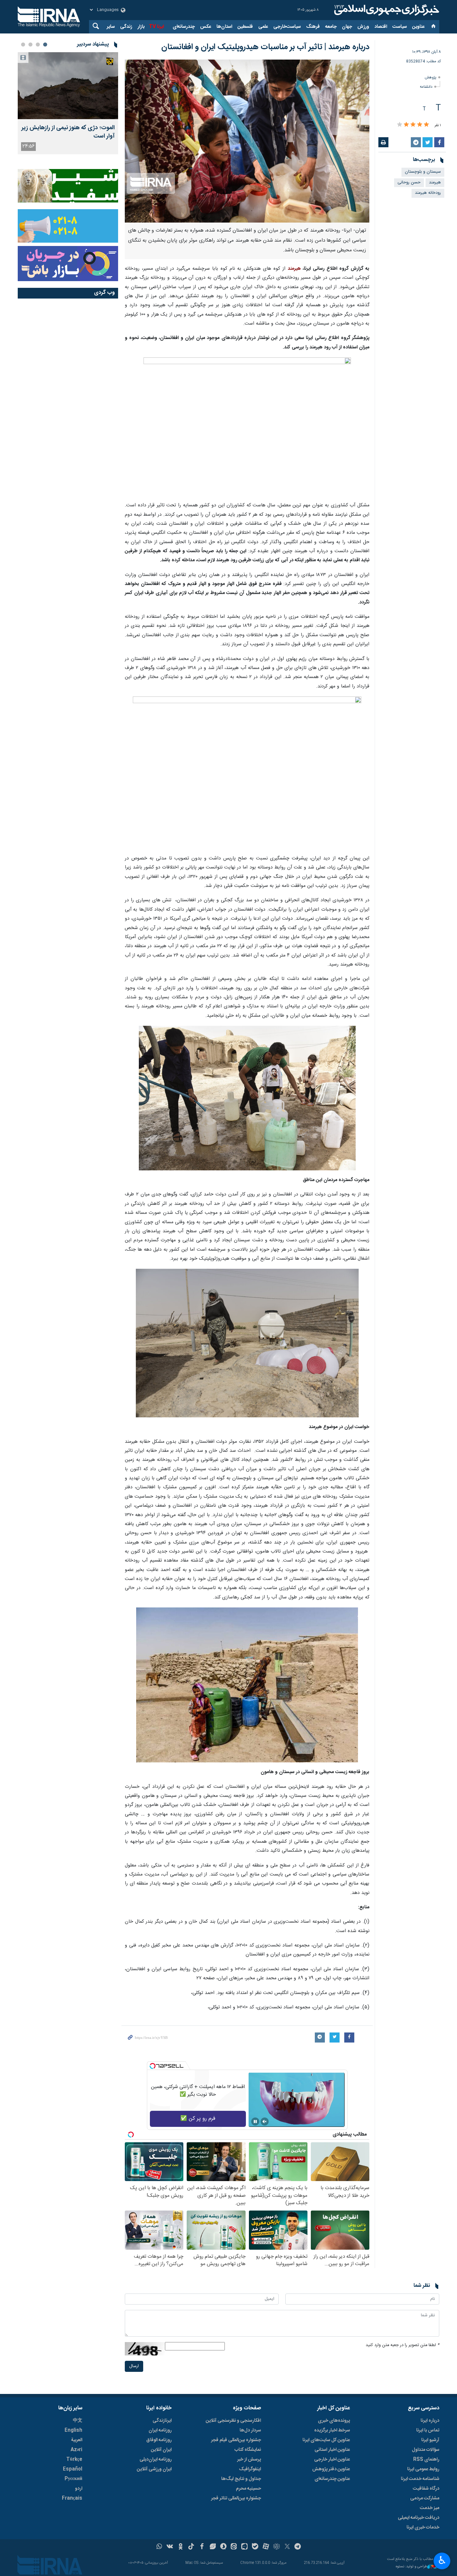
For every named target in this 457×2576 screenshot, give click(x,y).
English (73, 2430)
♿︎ (442, 2560)
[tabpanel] (68, 103)
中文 (78, 2421)
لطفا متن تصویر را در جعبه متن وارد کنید (402, 2345)
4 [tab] (23, 45)
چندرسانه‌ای (184, 27)
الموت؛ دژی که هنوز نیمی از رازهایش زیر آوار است (68, 132)
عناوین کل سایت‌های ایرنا (326, 2440)
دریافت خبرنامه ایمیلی (419, 2518)
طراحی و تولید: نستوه (412, 2567)
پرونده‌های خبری (334, 2421)
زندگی (126, 27)
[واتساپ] (159, 2547)
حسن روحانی (409, 183)
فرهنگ (313, 27)
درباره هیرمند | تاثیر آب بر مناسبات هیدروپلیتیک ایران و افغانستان (265, 47)
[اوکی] (180, 2547)
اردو (79, 2489)
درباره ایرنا (430, 2421)
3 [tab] (30, 45)
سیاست (400, 27)
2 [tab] (38, 45)
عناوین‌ (418, 27)
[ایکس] (287, 2547)
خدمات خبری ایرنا (423, 2527)
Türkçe (74, 2460)
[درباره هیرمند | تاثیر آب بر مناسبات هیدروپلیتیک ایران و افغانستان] (247, 141)
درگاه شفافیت (426, 2489)
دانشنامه (426, 87)
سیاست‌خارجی (287, 27)
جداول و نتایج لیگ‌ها (241, 2479)
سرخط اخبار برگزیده (332, 2430)
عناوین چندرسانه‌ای (332, 2479)
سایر (111, 27)
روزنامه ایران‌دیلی (156, 2460)
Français (72, 2498)
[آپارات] (266, 2547)
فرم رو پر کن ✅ (198, 2119)
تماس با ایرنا (428, 2430)
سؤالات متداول (426, 2450)
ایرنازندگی (162, 2421)
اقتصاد (381, 27)
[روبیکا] (277, 2547)
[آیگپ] (244, 2547)
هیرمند (435, 183)
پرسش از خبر (249, 2460)
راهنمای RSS (426, 2460)
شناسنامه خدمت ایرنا (420, 2479)
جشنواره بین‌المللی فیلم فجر (236, 2440)
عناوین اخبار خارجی (332, 2460)
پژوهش (431, 77)
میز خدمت (430, 2508)
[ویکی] (170, 2547)
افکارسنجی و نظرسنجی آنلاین (233, 2421)
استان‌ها (224, 27)
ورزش (363, 27)
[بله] (255, 2547)
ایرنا (386, 10)
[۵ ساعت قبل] (68, 86)
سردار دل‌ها (250, 2430)
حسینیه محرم (248, 2489)
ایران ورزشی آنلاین (154, 2469)
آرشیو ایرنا (430, 2440)
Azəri (76, 2450)
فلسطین (245, 27)
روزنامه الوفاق (159, 2440)
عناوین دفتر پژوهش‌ (331, 2469)
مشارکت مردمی (425, 2498)
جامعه (331, 27)
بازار (141, 27)
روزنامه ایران (160, 2430)
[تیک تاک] (191, 2547)
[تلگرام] (298, 2547)
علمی (263, 27)
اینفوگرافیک (250, 2469)
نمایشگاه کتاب (248, 2450)
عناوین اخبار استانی (332, 2450)
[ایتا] (234, 2547)
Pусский (73, 2479)
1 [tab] (45, 45)
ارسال (134, 2366)
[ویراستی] (213, 2547)
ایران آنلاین (161, 2450)
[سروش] (223, 2547)
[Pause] (255, 2122)
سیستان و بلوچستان (423, 172)
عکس (206, 27)
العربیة (77, 2440)
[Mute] (265, 2122)
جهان (347, 27)
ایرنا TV (156, 27)
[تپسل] (153, 2066)
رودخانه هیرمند (428, 193)
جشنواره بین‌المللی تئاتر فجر (236, 2498)
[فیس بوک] (202, 2547)
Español (73, 2469)
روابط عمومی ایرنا (423, 2469)
